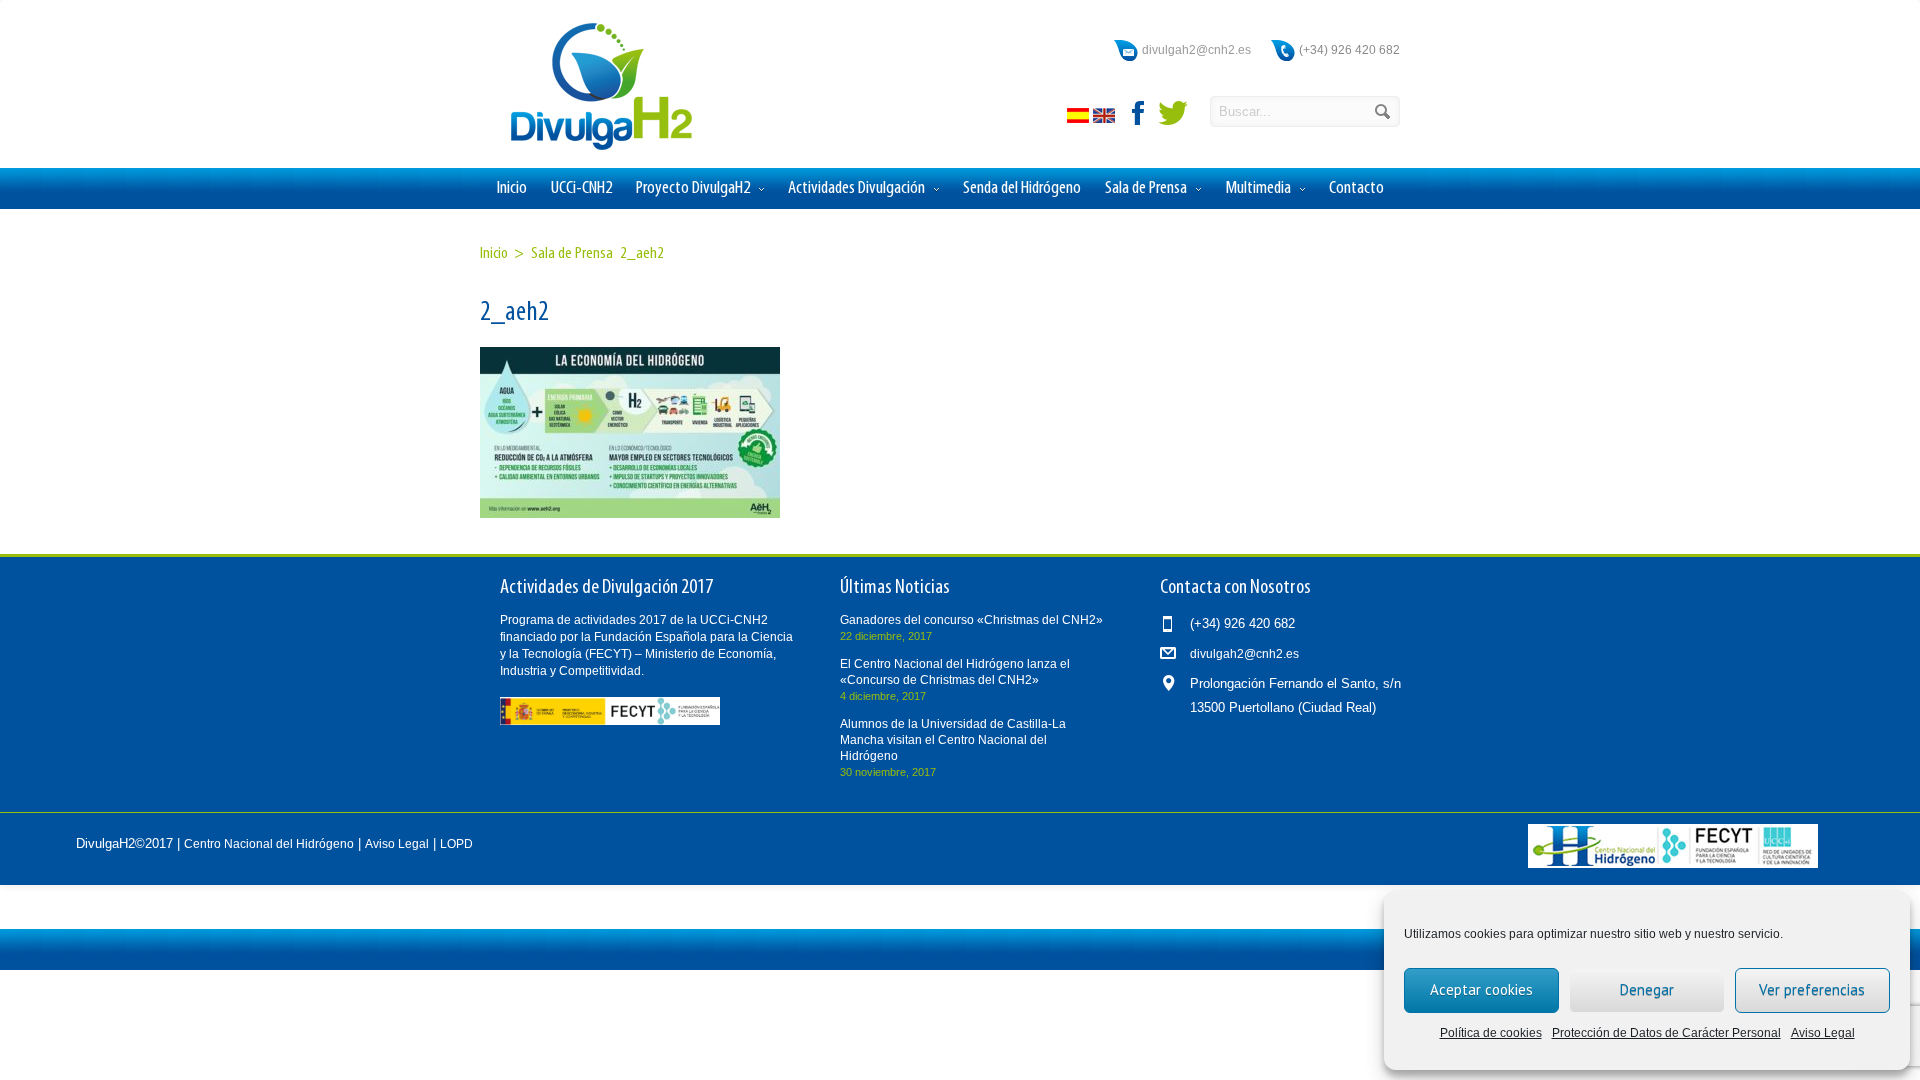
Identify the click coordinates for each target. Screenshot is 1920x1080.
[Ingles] (1106, 118)
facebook (1139, 113)
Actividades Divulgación (856, 188)
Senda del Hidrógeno (1022, 188)
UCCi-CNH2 (581, 188)
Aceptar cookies (1481, 989)
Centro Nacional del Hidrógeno (269, 844)
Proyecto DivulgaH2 (693, 188)
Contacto (1356, 188)
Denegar (1647, 989)
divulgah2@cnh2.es (1196, 50)
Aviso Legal (1823, 1033)
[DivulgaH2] (592, 148)
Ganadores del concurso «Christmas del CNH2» (971, 620)
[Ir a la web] (1673, 864)
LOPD (456, 844)
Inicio (512, 188)
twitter (1173, 113)
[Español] (1080, 118)
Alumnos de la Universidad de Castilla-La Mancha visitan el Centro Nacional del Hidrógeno (953, 740)
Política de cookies (1491, 1033)
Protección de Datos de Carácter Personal (1666, 1033)
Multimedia (1258, 188)
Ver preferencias (1812, 989)
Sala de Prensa (1146, 188)
